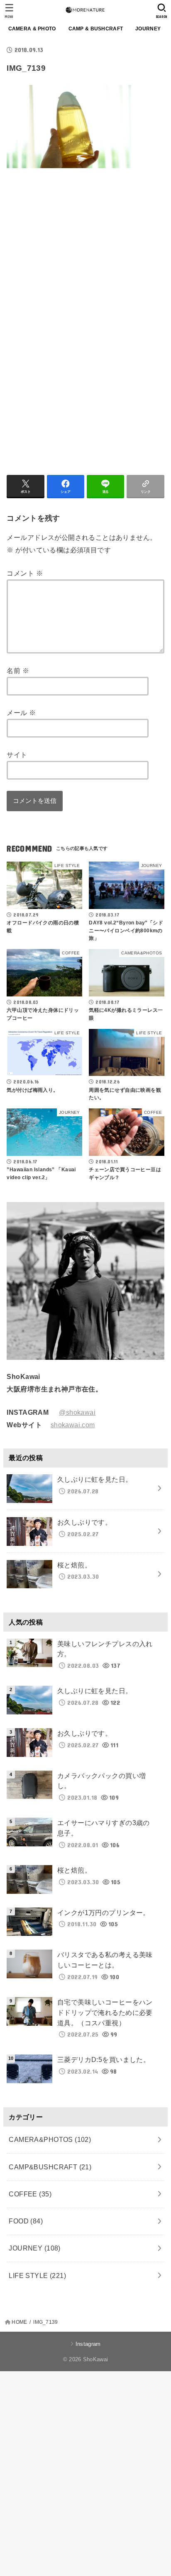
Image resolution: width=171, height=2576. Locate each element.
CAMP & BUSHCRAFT (96, 29)
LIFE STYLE (37, 2275)
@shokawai (77, 1412)
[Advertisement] (76, 255)
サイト (17, 755)
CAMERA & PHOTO (32, 29)
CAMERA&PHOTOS (50, 2139)
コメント (24, 573)
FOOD (26, 2221)
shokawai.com (73, 1425)
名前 (18, 671)
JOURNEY (148, 29)
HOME (19, 2322)
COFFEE (30, 2194)
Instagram (88, 2344)
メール (21, 713)
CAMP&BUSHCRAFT (50, 2167)
